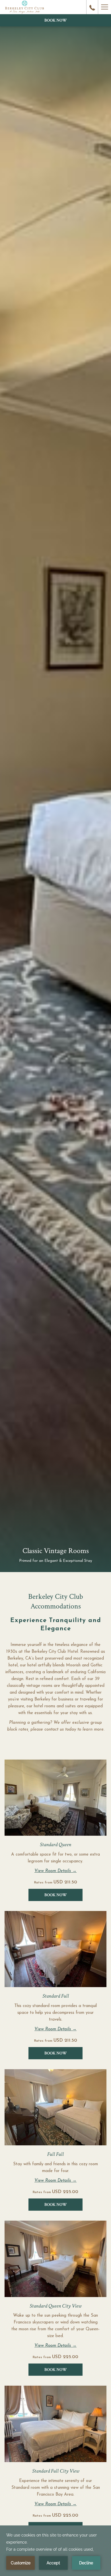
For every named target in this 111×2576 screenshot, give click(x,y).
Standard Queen (55, 1845)
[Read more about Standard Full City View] (55, 2424)
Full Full (55, 2154)
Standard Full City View (56, 2471)
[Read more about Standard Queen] (55, 1798)
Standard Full (56, 1996)
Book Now (56, 1895)
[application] (55, 2551)
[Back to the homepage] (24, 7)
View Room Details (53, 1871)
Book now (56, 20)
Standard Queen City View (55, 2306)
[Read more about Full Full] (55, 2107)
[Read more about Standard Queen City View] (55, 2259)
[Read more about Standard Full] (55, 1949)
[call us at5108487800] (92, 7)
